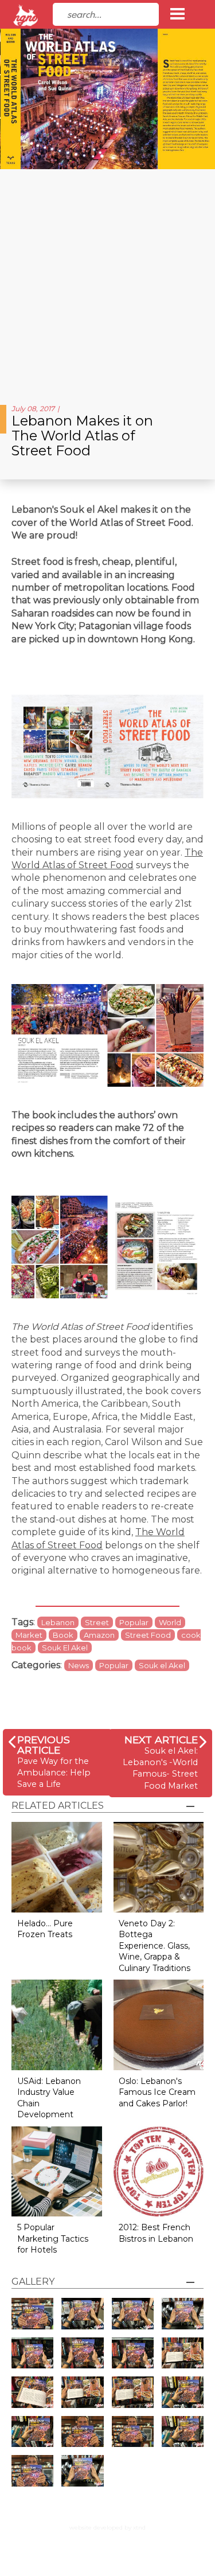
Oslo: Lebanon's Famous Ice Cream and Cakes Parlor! (157, 2092)
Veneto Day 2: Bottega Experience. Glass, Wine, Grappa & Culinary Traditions (155, 1946)
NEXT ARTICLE (161, 1740)
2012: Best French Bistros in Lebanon (156, 2233)
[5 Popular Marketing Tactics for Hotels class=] (57, 2171)
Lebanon (58, 1622)
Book (63, 1635)
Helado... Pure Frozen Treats (45, 1929)
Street (97, 1622)
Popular (134, 1622)
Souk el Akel (162, 1665)
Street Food (148, 1635)
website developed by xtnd (107, 2528)
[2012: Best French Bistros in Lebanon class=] (159, 2171)
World (170, 1622)
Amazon (99, 1635)
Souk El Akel (65, 1648)
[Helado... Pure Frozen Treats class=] (57, 1866)
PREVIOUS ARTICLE (44, 1745)
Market (29, 1635)
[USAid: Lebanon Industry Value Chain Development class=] (57, 2024)
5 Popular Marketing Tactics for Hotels (53, 2239)
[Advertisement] (107, 282)
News (79, 1665)
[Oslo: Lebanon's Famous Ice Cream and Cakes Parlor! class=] (159, 2024)
